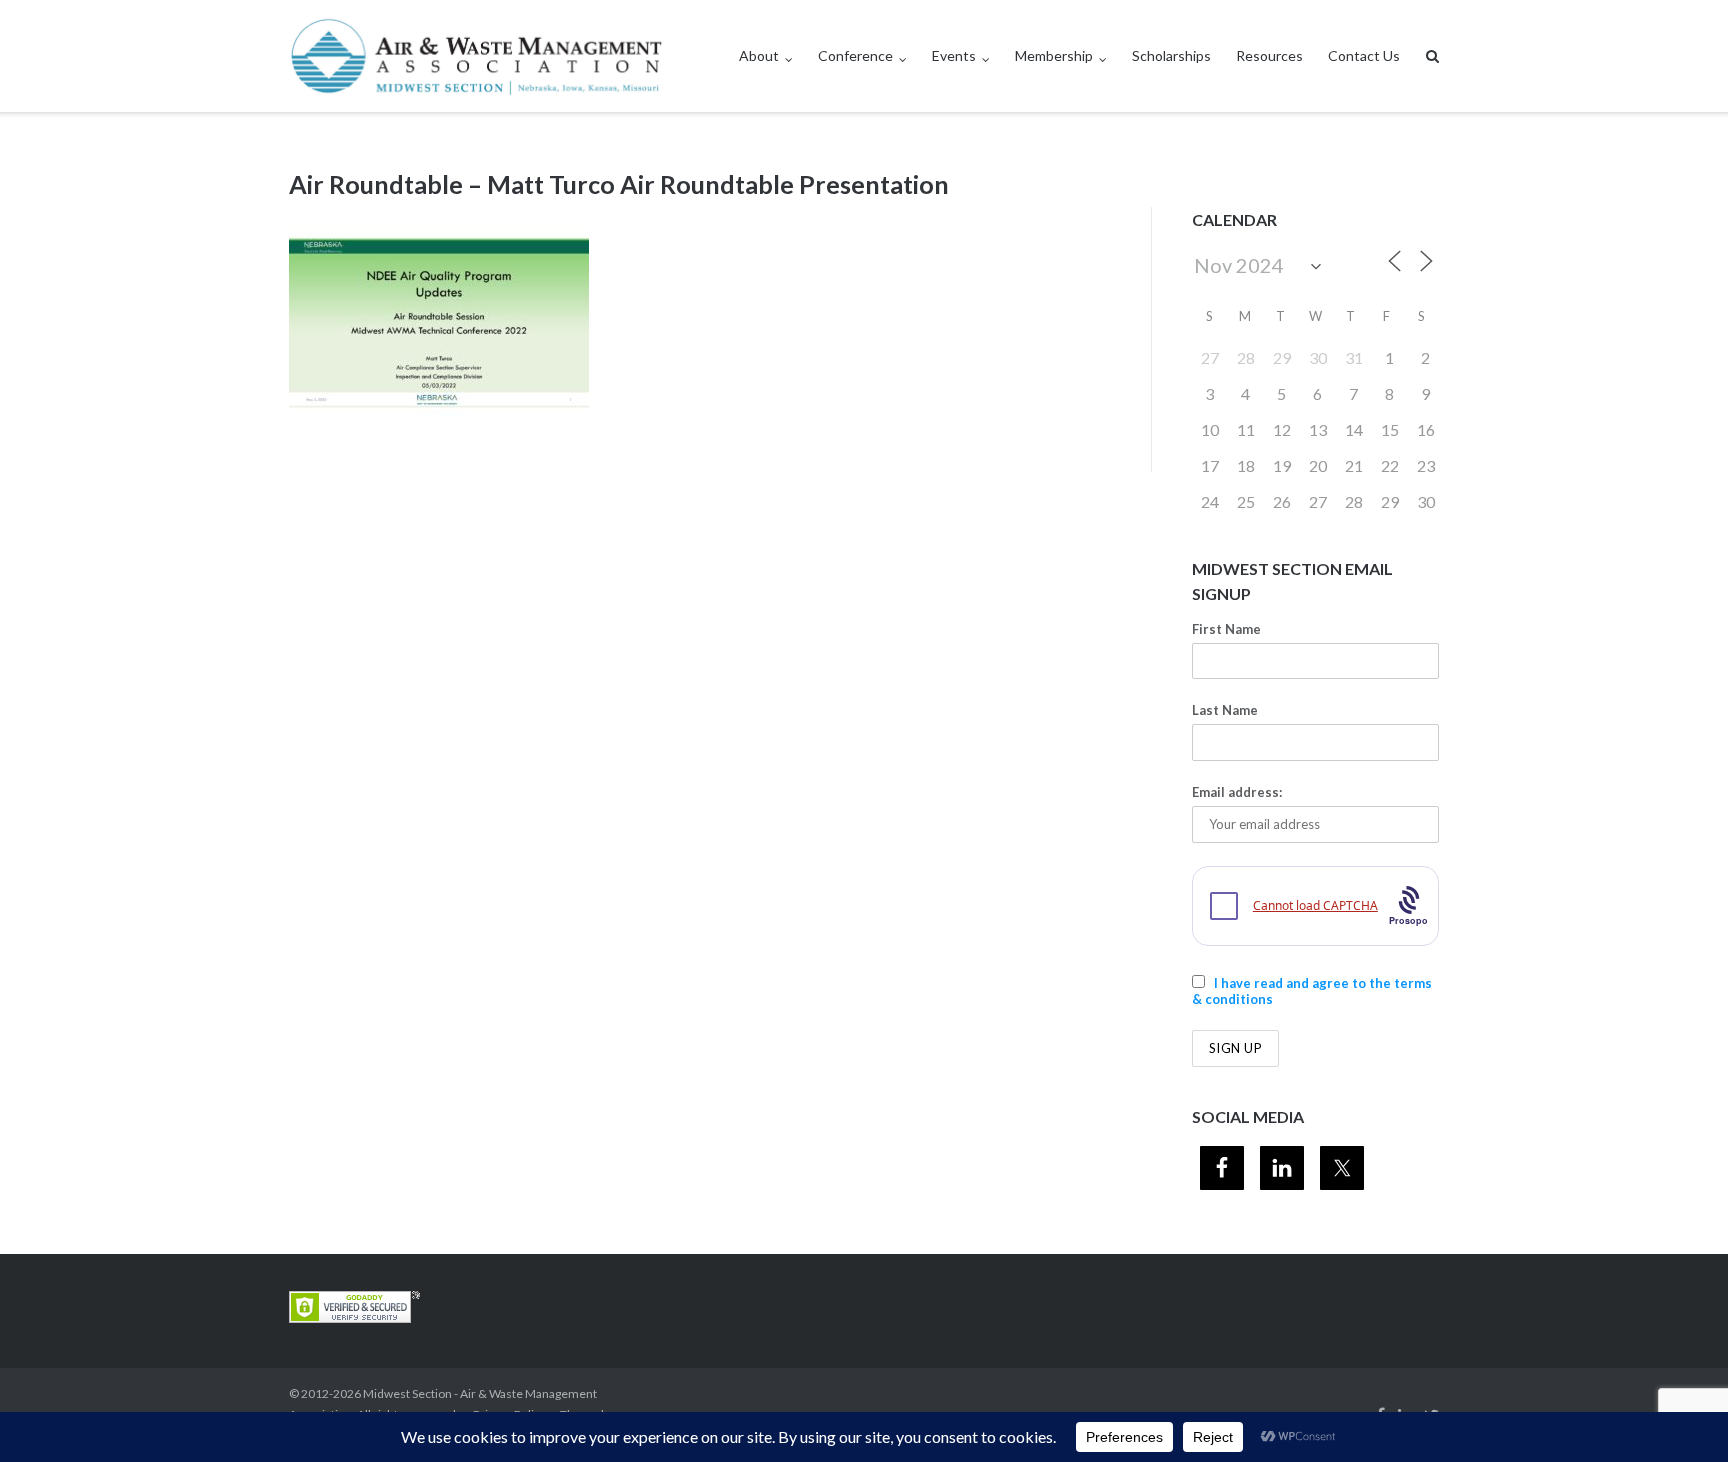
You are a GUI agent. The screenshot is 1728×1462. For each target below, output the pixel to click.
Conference (855, 55)
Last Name (1225, 710)
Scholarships (1171, 55)
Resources (1269, 55)
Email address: (1237, 792)
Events (954, 55)
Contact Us (1364, 55)
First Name (1226, 629)
